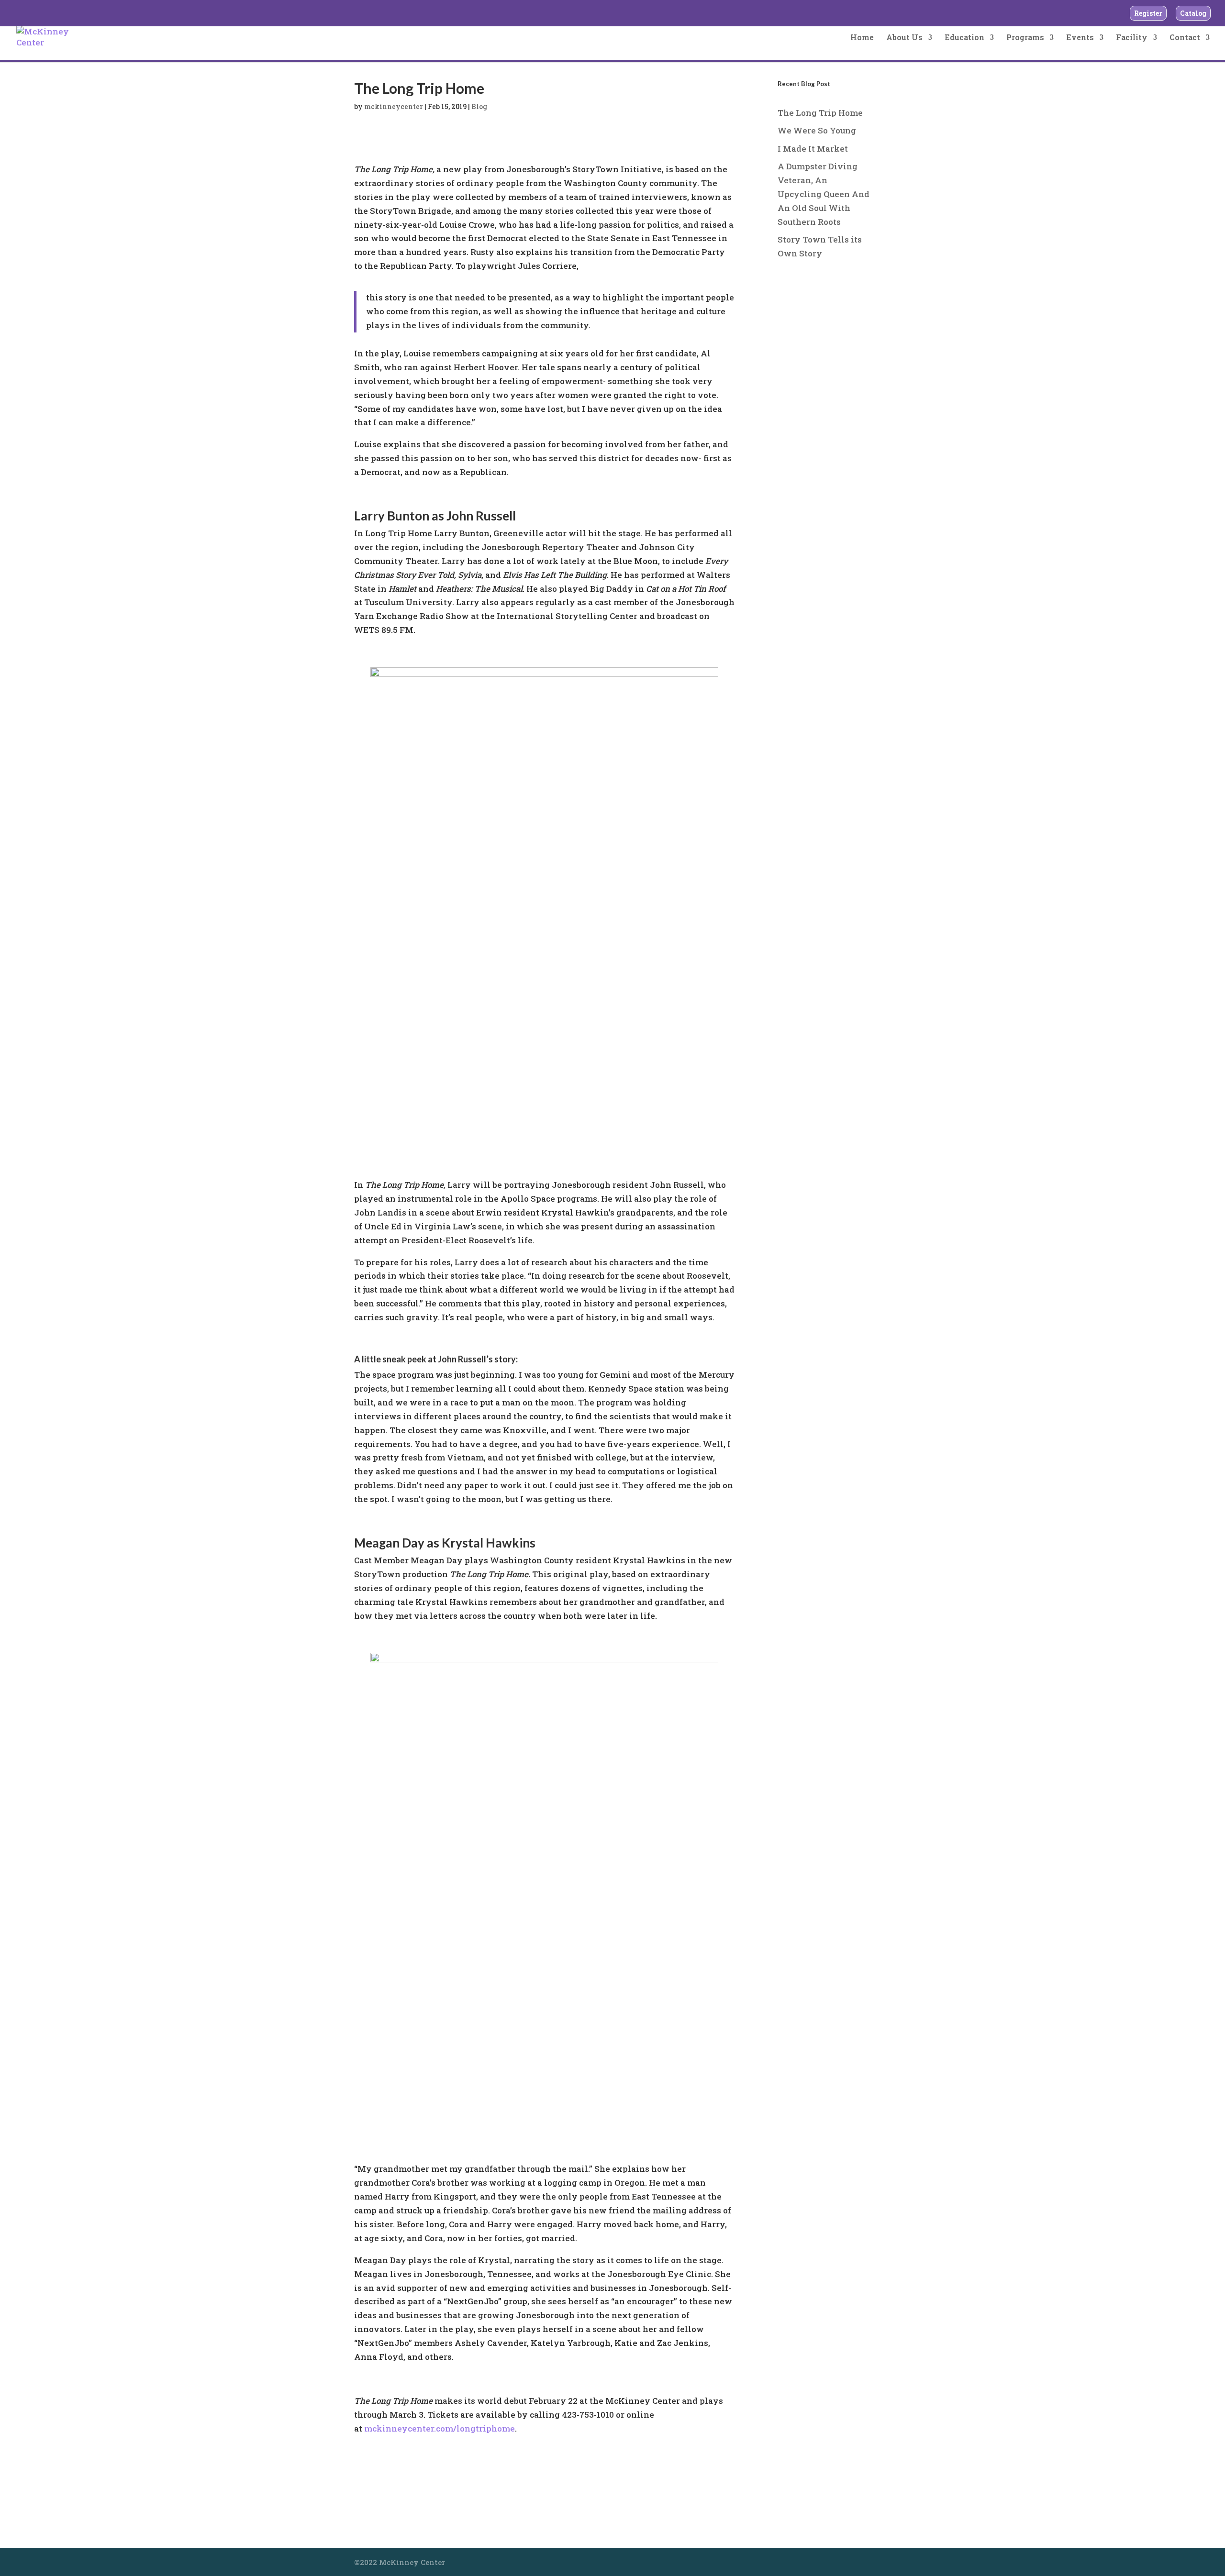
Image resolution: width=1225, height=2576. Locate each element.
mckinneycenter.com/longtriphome (440, 2428)
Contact (1185, 38)
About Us (904, 38)
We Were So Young (817, 130)
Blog (479, 106)
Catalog (1193, 13)
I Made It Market (813, 149)
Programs (1025, 38)
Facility (1132, 38)
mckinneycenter (394, 106)
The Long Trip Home (820, 113)
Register (1148, 13)
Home (862, 38)
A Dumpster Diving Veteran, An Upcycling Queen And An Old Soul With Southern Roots (824, 194)
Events (1080, 38)
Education (964, 38)
